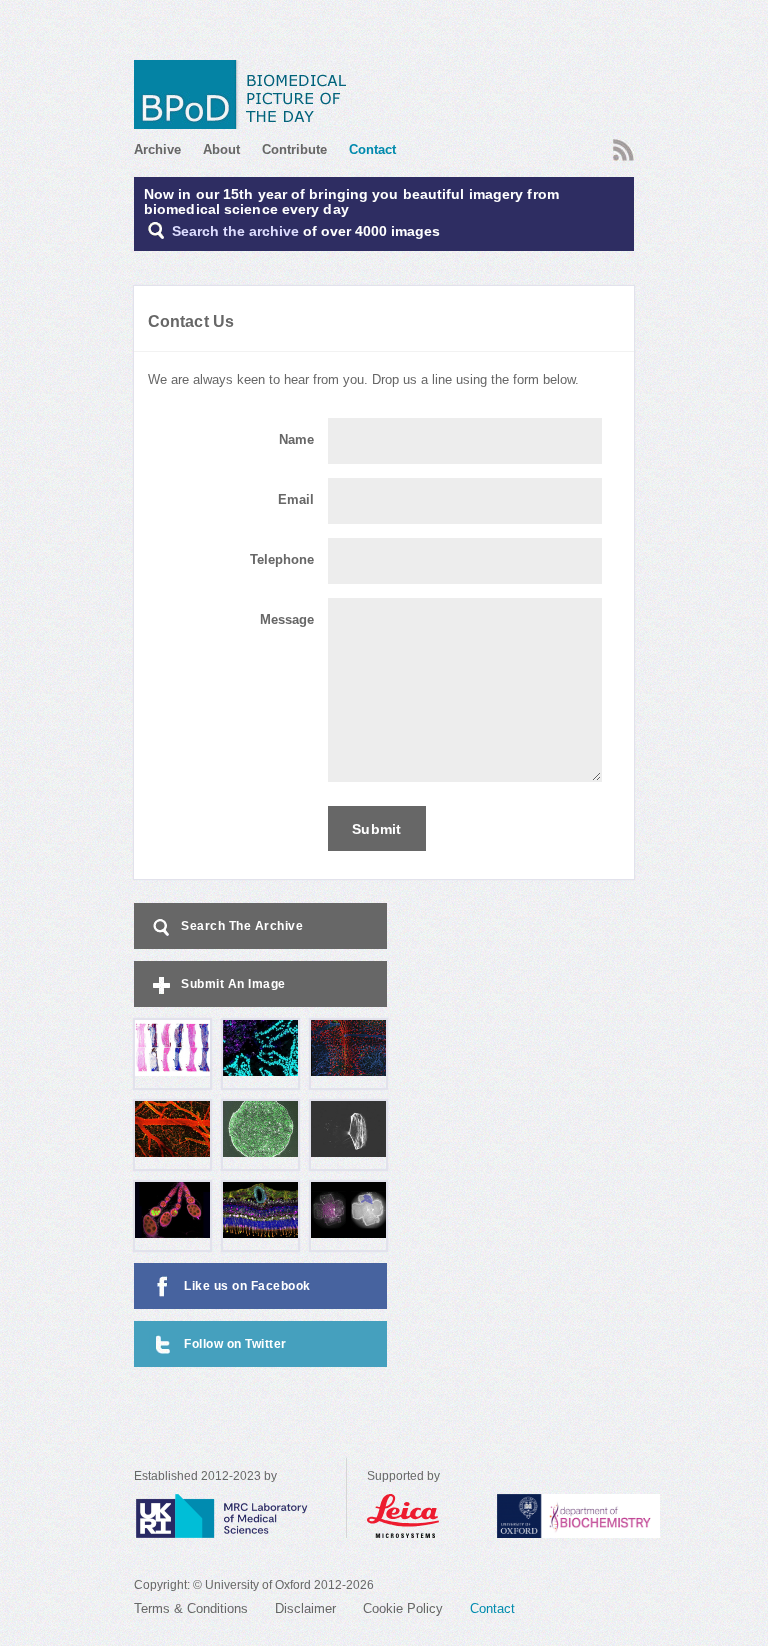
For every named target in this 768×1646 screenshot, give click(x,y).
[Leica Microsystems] (422, 1516)
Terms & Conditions (191, 1609)
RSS (621, 144)
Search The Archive (242, 926)
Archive (157, 149)
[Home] (247, 94)
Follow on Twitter (235, 1344)
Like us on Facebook (247, 1286)
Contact (372, 149)
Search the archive (235, 231)
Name (296, 440)
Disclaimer (305, 1609)
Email (296, 500)
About (221, 149)
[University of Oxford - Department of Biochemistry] (615, 1516)
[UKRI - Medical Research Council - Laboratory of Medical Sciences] (240, 1516)
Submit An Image (233, 984)
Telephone (282, 560)
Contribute (294, 149)
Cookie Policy (403, 1609)
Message (287, 620)
